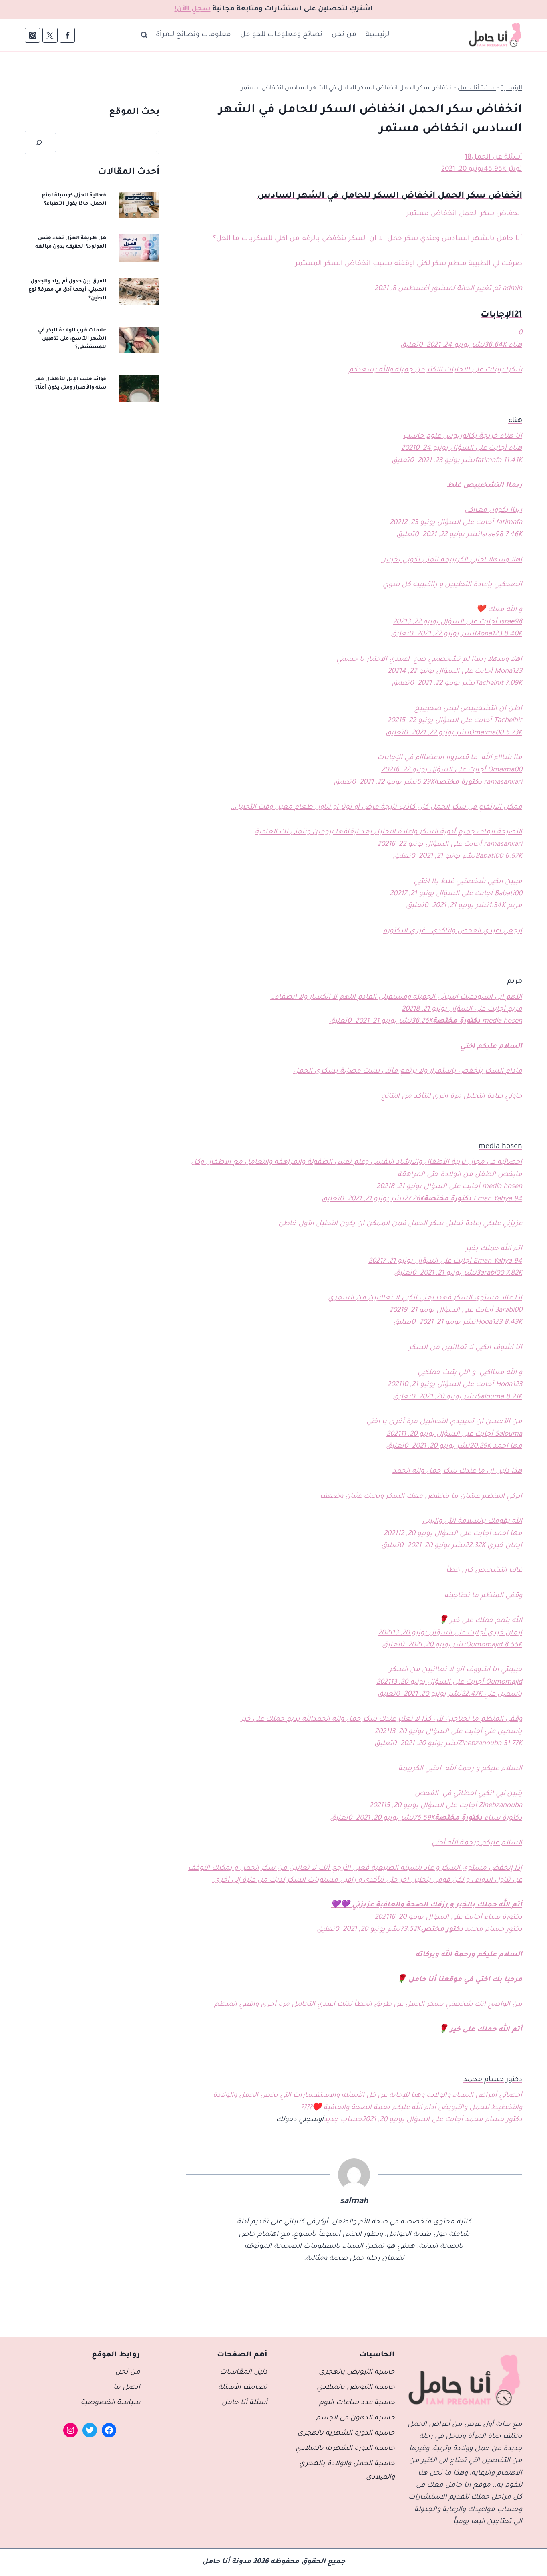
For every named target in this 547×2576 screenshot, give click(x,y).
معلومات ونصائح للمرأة (193, 35)
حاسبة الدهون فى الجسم (355, 2418)
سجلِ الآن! (193, 9)
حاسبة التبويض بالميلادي (356, 2388)
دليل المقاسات (244, 2373)
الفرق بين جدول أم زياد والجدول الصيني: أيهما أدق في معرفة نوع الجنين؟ (67, 290)
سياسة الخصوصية (111, 2403)
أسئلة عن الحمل (497, 158)
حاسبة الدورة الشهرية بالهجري (346, 2434)
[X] (50, 35)
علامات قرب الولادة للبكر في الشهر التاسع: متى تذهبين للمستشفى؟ (72, 339)
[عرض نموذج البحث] (144, 35)
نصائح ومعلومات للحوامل (281, 35)
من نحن (344, 35)
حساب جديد (343, 2120)
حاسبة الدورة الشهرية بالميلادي (345, 2449)
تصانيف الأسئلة (243, 2388)
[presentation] (139, 205)
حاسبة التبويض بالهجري (357, 2373)
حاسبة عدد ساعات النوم (357, 2403)
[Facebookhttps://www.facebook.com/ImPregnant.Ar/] (67, 35)
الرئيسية (378, 35)
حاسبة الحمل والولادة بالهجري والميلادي (347, 2471)
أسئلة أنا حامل (477, 89)
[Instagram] (32, 35)
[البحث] (39, 143)
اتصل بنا (127, 2388)
